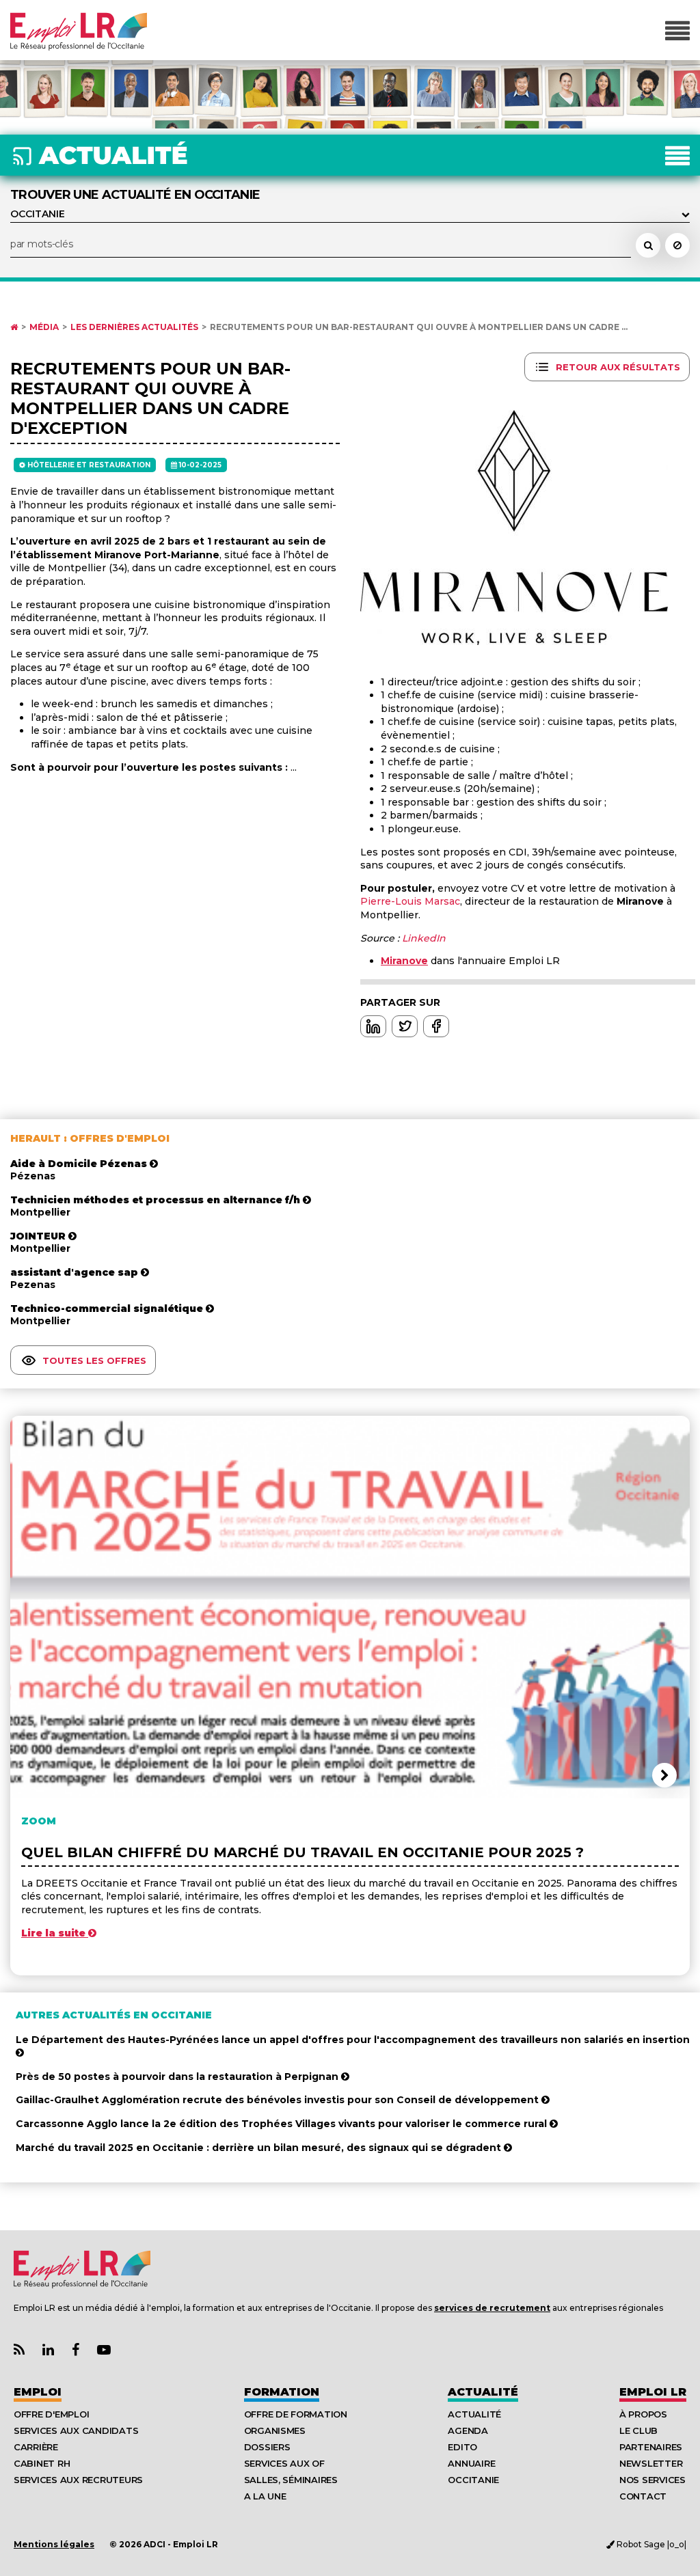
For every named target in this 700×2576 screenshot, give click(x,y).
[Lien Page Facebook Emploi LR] (76, 2350)
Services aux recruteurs (78, 2480)
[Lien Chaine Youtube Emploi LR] (104, 2350)
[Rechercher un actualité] (648, 245)
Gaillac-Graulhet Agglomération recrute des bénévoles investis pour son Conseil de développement (279, 2100)
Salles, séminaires (291, 2480)
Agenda (468, 2430)
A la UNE (265, 2496)
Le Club (638, 2430)
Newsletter (651, 2463)
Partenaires (651, 2447)
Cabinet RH (42, 2463)
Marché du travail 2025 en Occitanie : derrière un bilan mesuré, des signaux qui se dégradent (260, 2148)
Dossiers (267, 2447)
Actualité (483, 2392)
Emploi (38, 2392)
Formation (282, 2392)
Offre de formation (296, 2414)
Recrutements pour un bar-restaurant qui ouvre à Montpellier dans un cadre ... (419, 327)
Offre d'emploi (51, 2414)
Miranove (404, 961)
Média (44, 327)
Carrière (36, 2447)
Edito (462, 2447)
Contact (643, 2496)
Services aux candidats (76, 2430)
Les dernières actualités (134, 327)
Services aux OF (284, 2463)
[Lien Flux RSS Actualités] (19, 2350)
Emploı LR (653, 2392)
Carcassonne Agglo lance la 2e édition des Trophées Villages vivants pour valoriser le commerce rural (283, 2124)
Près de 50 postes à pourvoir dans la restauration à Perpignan (178, 2077)
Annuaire (471, 2463)
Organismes (275, 2430)
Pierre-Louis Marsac (410, 901)
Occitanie (473, 2480)
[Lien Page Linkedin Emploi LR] (48, 2350)
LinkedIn (424, 938)
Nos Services (652, 2480)
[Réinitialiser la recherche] (677, 245)
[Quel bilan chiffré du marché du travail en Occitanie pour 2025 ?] (350, 1607)
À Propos (643, 2414)
